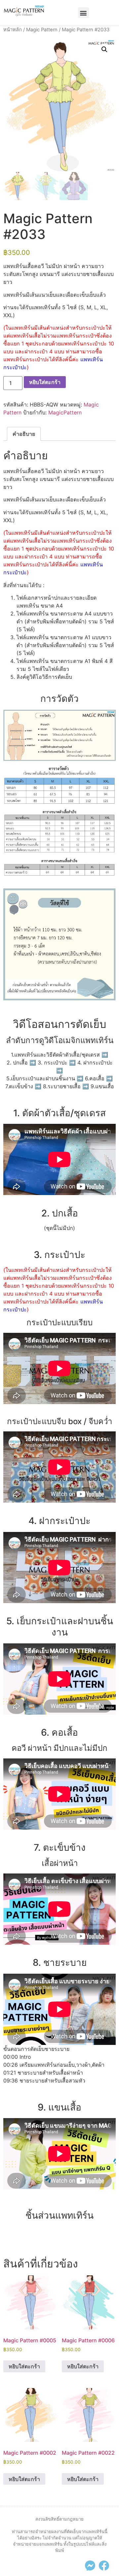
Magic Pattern (42, 30)
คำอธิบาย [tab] (24, 434)
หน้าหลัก (13, 30)
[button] (83, 13)
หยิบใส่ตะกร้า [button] (24, 2366)
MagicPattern (65, 412)
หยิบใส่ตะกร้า (45, 382)
